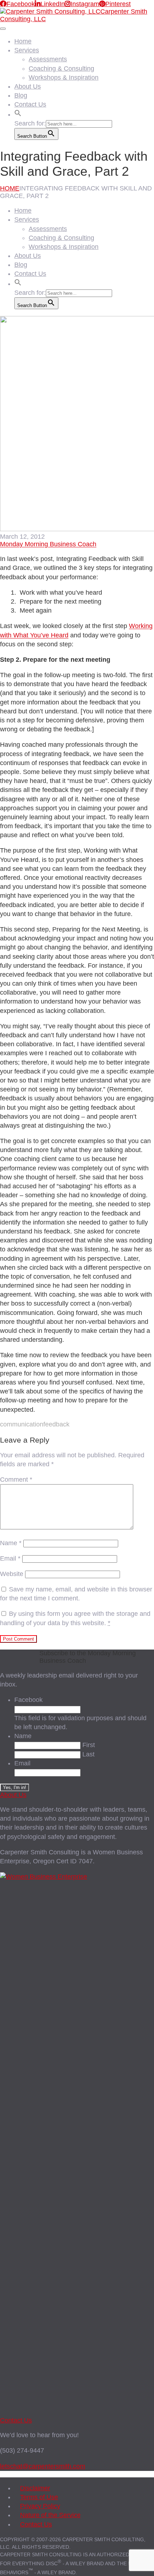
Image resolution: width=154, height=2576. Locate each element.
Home (23, 41)
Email (10, 1558)
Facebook (28, 1700)
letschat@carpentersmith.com (43, 2466)
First (89, 1745)
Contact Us (30, 104)
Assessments (48, 59)
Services (27, 50)
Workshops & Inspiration (64, 77)
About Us (28, 86)
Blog (21, 95)
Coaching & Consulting (61, 69)
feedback (56, 1424)
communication (22, 1424)
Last (88, 1754)
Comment (16, 1480)
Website (12, 1574)
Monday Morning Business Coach (48, 544)
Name (11, 1543)
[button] (18, 112)
